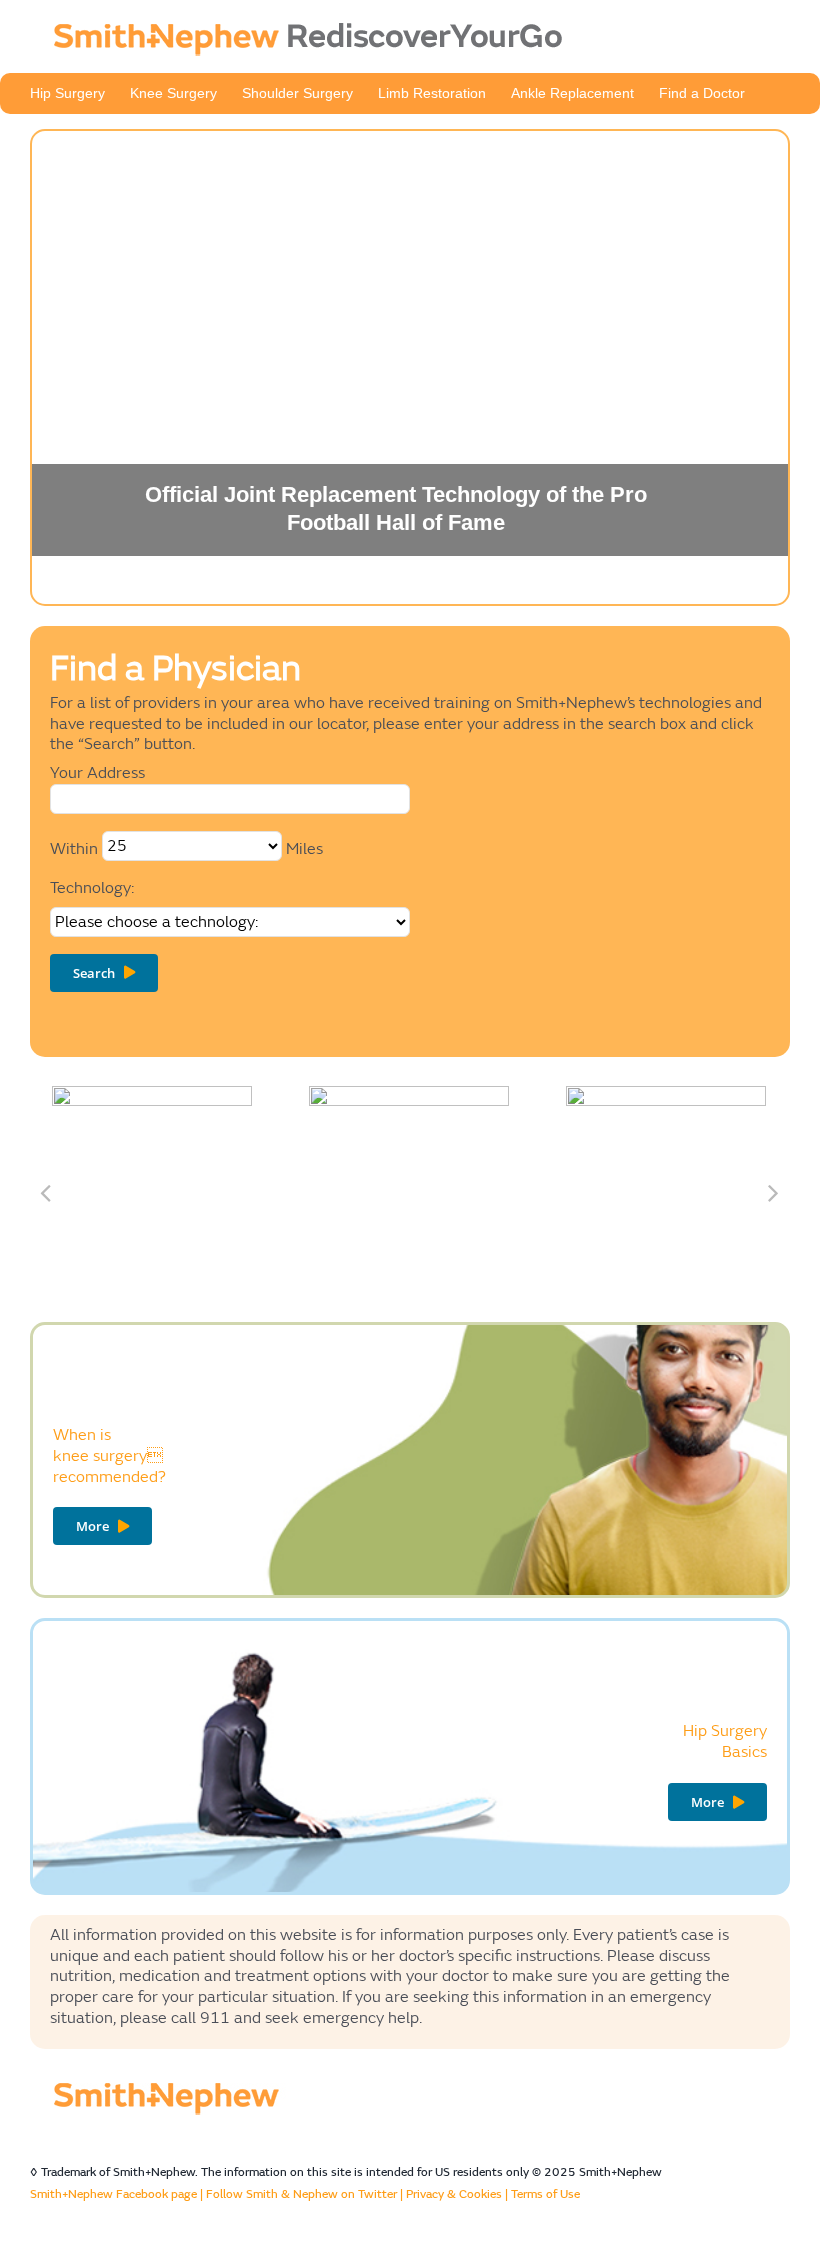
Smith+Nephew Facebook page (113, 2194)
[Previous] (45, 1192)
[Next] (773, 1192)
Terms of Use (545, 2194)
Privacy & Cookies (454, 2194)
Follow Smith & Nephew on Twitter (301, 2194)
